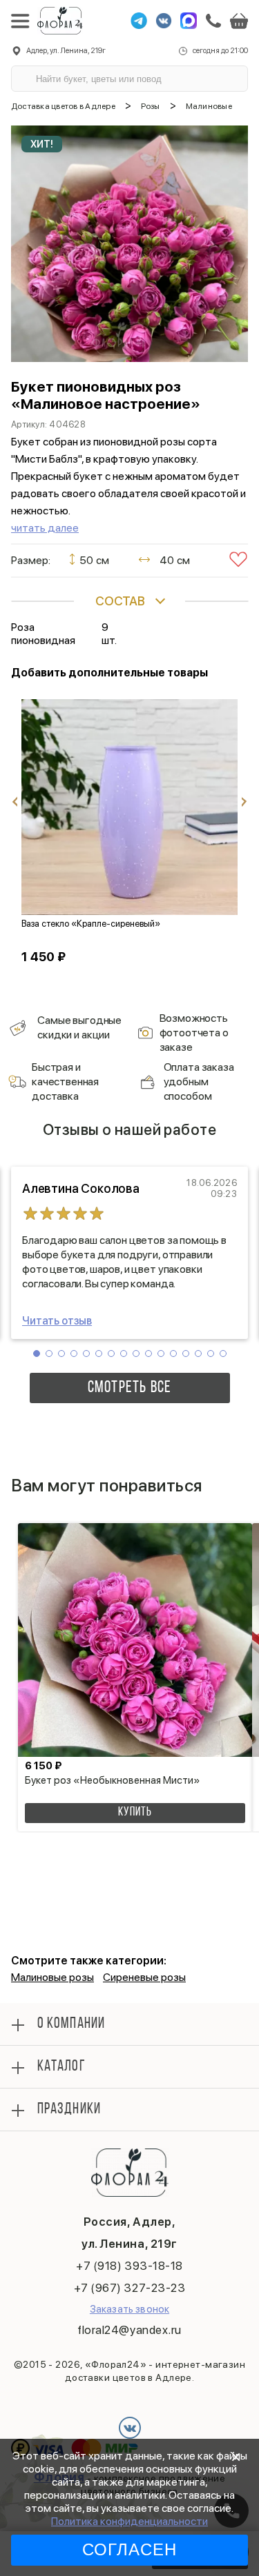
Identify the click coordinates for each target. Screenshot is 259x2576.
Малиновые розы (52, 1977)
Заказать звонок (129, 2309)
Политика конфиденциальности (129, 2521)
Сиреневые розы (144, 1977)
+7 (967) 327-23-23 (129, 2288)
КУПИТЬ (135, 1813)
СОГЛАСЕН (130, 2549)
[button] (37, 1354)
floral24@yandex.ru (129, 2330)
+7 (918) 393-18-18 (129, 2266)
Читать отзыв (57, 1321)
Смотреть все (129, 1388)
